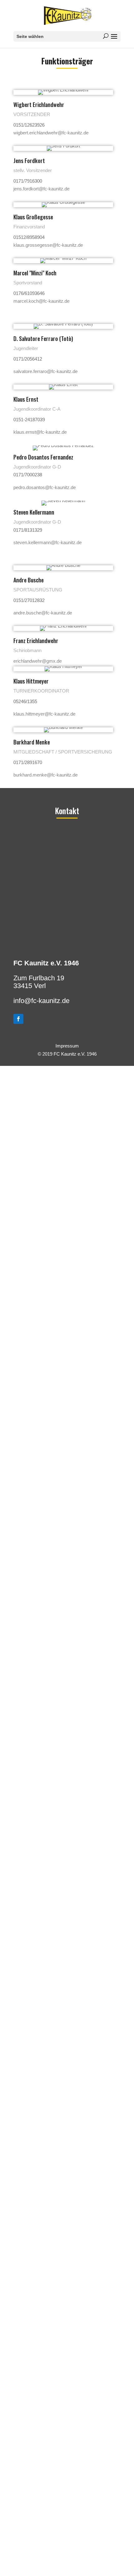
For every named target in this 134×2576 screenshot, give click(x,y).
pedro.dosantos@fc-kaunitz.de (45, 487)
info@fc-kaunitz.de (41, 1001)
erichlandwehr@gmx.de (38, 661)
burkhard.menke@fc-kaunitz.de (45, 775)
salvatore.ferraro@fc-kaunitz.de (45, 371)
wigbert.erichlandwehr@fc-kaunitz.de (51, 133)
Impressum (67, 1046)
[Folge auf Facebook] (18, 1019)
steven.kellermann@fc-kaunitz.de (48, 542)
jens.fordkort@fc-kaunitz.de (41, 189)
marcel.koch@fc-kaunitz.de (41, 301)
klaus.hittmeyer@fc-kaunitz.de (44, 714)
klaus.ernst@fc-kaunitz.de (40, 432)
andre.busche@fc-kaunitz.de (43, 613)
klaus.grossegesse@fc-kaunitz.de (48, 245)
